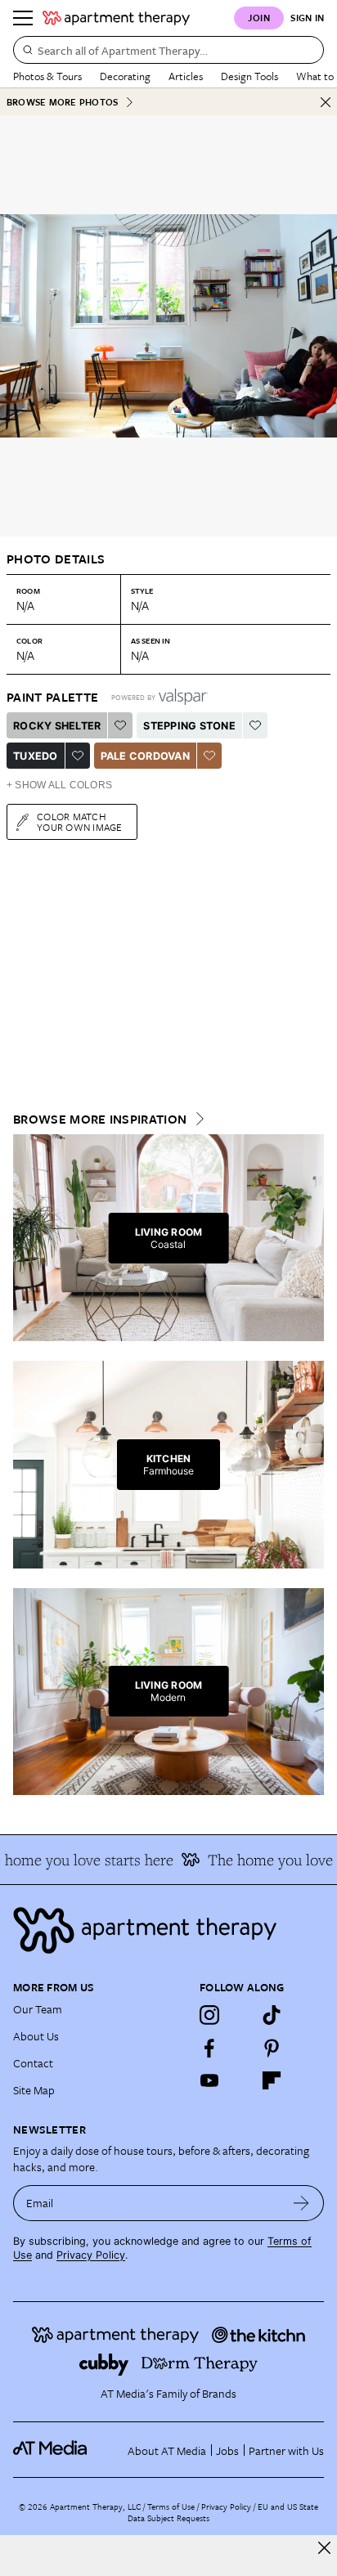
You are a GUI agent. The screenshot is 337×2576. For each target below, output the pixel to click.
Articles (186, 76)
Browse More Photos (62, 102)
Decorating (125, 76)
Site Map (34, 2090)
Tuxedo (36, 756)
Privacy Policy (91, 2255)
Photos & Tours (47, 76)
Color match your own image (80, 821)
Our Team (38, 2009)
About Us (36, 2036)
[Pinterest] (272, 2048)
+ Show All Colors (59, 785)
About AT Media (167, 2450)
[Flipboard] (272, 2080)
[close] (324, 2548)
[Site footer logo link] (168, 1930)
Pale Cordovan (145, 756)
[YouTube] (209, 2080)
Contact (33, 2063)
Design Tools (249, 76)
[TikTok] (272, 2015)
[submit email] (301, 2203)
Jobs (227, 2450)
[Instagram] (209, 2015)
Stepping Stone (189, 726)
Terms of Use (171, 2506)
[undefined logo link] (116, 18)
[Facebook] (209, 2048)
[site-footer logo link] (50, 2450)
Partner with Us (286, 2450)
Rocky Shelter (57, 726)
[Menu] (23, 18)
